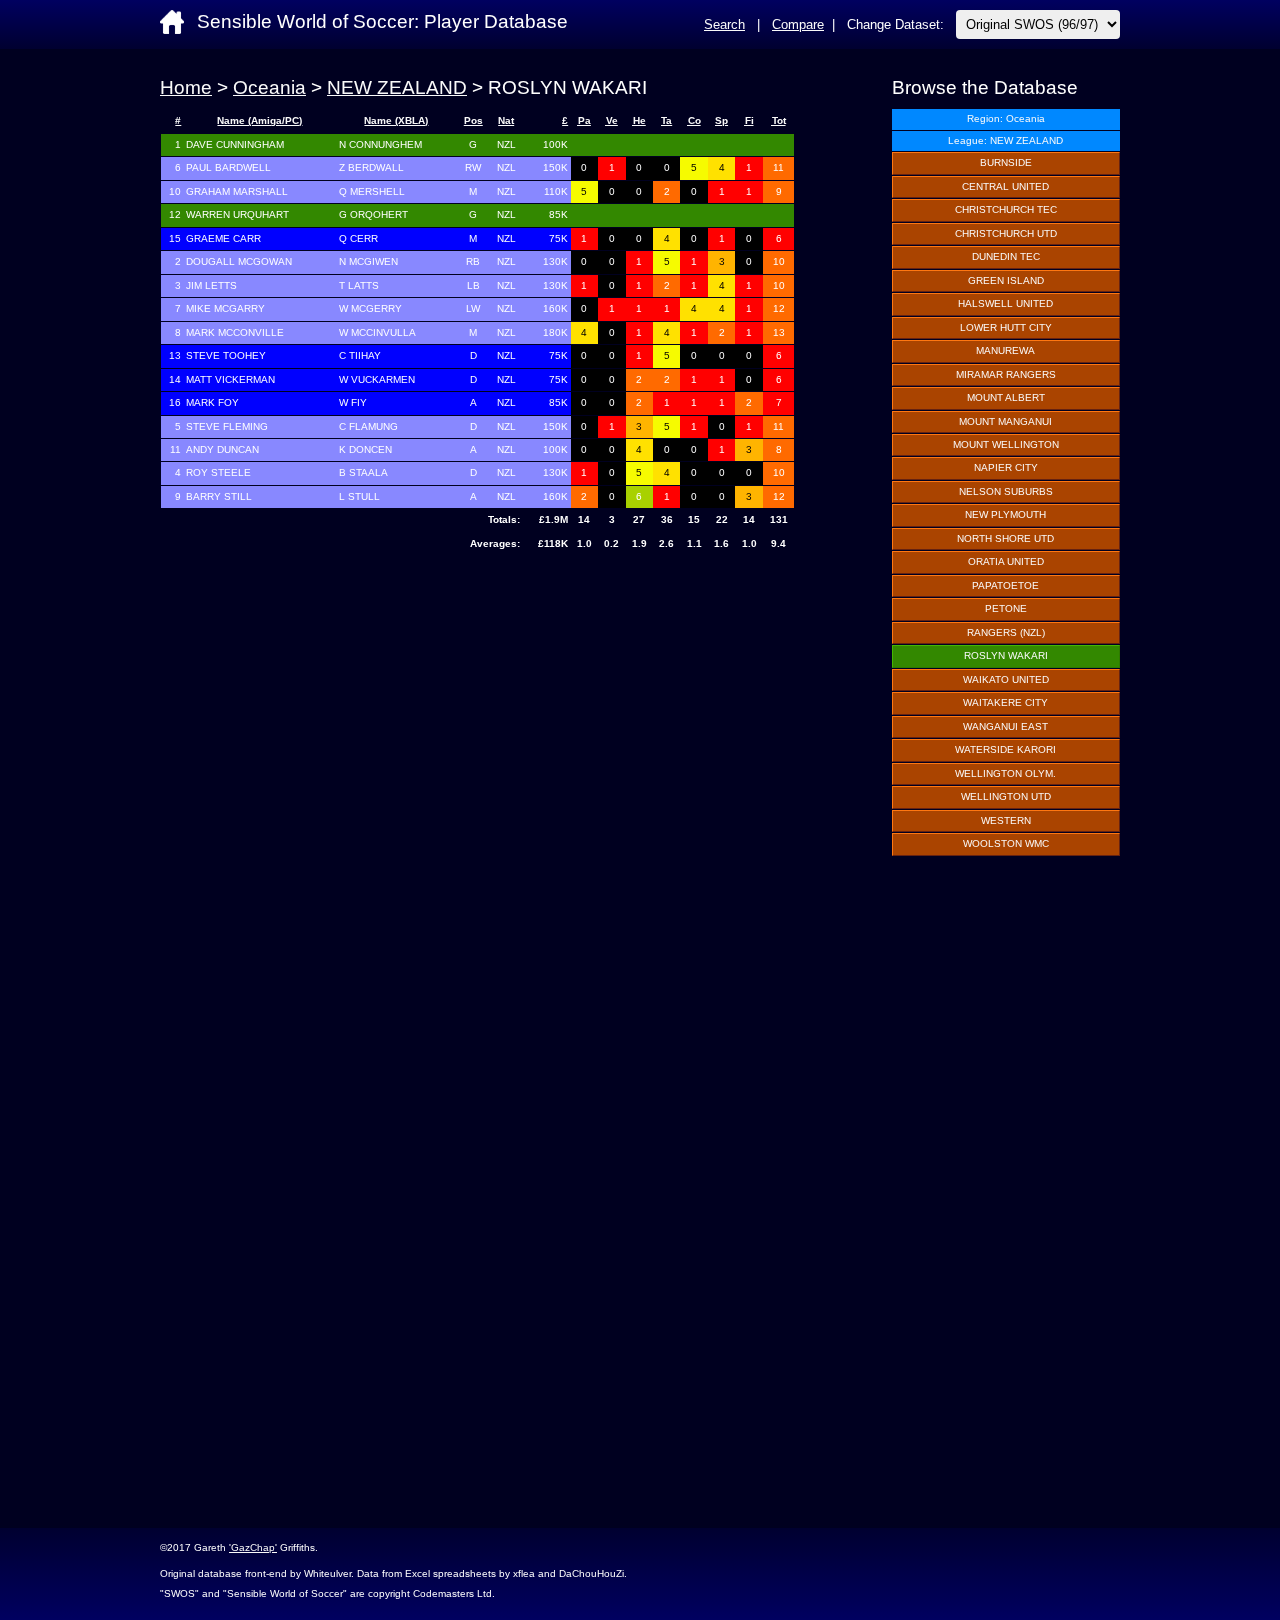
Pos (473, 120)
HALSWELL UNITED (1005, 303)
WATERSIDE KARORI (1005, 749)
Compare (798, 24)
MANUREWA (1005, 350)
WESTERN (1006, 820)
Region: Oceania (1006, 118)
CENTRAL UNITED (1005, 186)
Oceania (269, 87)
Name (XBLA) (396, 120)
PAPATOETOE (1005, 585)
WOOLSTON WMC (1006, 843)
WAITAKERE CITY (1005, 702)
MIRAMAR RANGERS (1006, 374)
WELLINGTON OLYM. (1005, 773)
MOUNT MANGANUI (1005, 421)
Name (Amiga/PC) (259, 120)
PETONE (1006, 608)
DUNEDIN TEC (1006, 256)
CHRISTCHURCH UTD (1006, 233)
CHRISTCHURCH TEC (1006, 209)
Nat (506, 120)
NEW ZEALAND (397, 87)
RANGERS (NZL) (1006, 632)
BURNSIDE (1006, 162)
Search (724, 24)
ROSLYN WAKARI (1006, 655)
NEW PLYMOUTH (1005, 514)
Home (186, 87)
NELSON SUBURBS (1006, 491)
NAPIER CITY (1006, 467)
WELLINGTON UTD (1006, 796)
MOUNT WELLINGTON (1006, 444)
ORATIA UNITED (1006, 561)
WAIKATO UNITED (1006, 679)
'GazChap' (253, 1547)
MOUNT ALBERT (1006, 397)
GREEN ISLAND (1006, 280)
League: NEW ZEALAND (1005, 140)
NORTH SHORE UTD (1005, 538)
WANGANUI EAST (1005, 726)
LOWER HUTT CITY (1006, 327)
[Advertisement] (477, 717)
